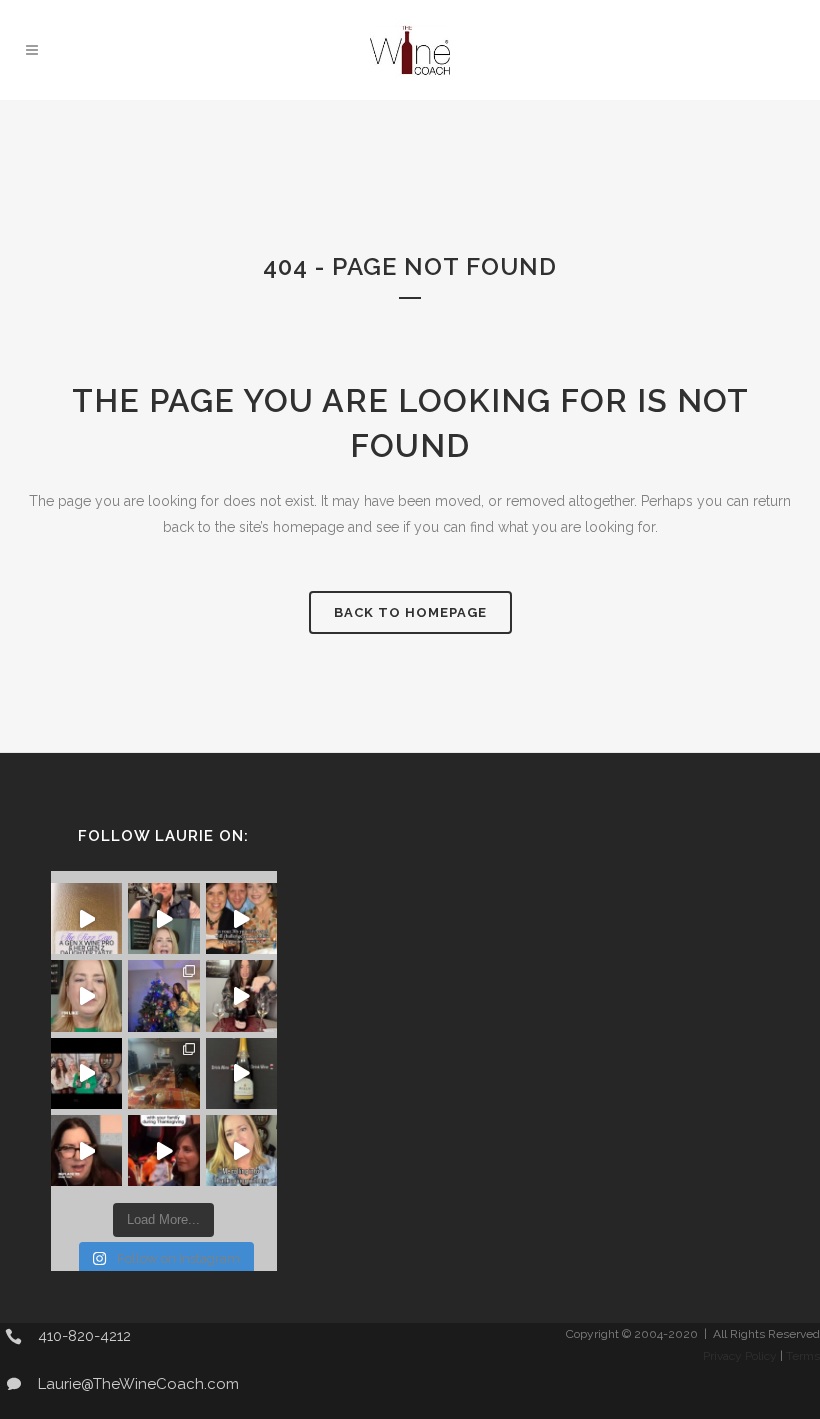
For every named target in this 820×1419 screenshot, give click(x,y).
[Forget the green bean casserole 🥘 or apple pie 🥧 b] (241, 1150)
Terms (803, 1356)
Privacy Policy (740, 1356)
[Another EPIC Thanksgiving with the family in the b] (163, 1073)
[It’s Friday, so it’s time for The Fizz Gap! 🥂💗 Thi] (86, 918)
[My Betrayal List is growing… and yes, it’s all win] (241, 995)
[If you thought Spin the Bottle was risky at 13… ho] (241, 1073)
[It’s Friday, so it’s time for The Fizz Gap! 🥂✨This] (86, 1073)
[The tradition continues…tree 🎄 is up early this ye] (163, 995)
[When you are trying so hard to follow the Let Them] (163, 1150)
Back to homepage (410, 612)
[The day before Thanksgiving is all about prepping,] (86, 1150)
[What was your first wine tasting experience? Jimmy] (86, 995)
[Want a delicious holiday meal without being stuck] (163, 918)
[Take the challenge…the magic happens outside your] (241, 918)
